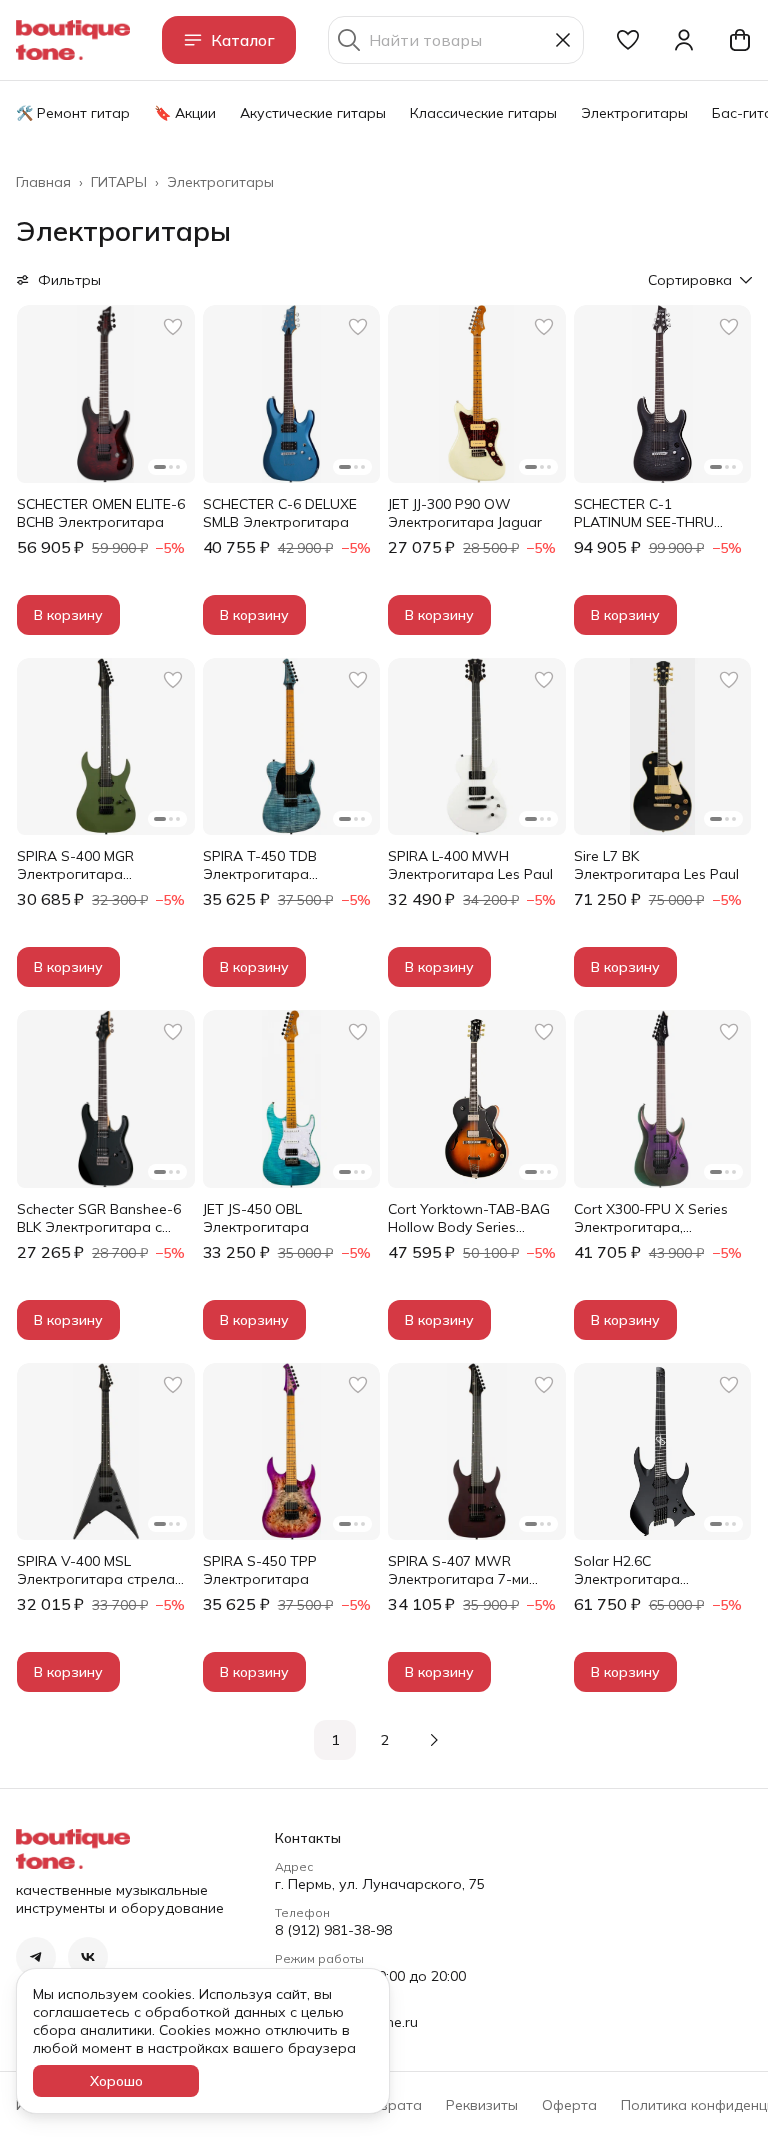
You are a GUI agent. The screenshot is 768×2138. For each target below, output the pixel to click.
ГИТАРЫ (119, 182)
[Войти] (684, 40)
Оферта (569, 2105)
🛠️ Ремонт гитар (73, 113)
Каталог (243, 40)
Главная (43, 182)
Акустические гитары (313, 113)
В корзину (68, 615)
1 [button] (335, 1740)
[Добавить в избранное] (173, 327)
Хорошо (116, 2081)
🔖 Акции (185, 113)
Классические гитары (483, 113)
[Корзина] (740, 40)
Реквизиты (482, 2105)
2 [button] (385, 1740)
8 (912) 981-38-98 (333, 1930)
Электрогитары (634, 113)
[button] (628, 40)
